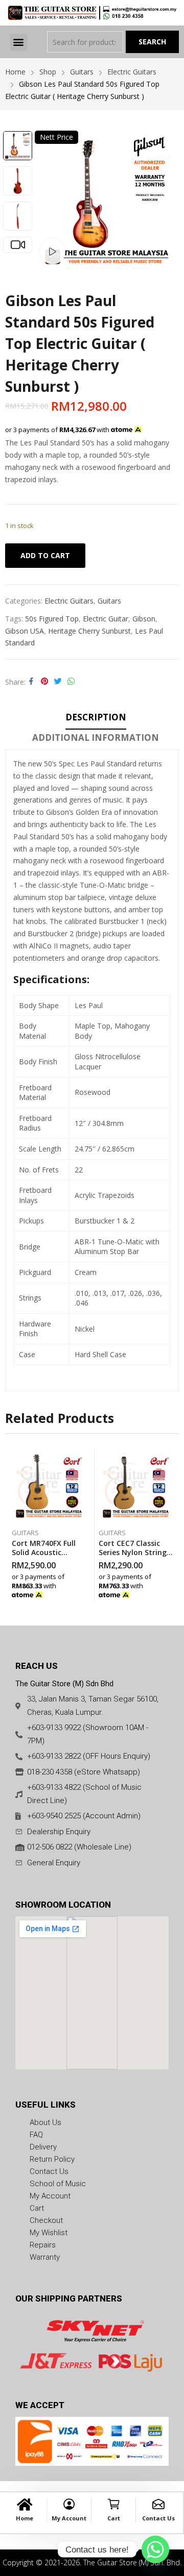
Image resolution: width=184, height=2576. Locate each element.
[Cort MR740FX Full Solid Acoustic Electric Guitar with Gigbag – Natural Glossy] (49, 1486)
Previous (48, 200)
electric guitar (106, 619)
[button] (19, 42)
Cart (114, 2518)
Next (166, 200)
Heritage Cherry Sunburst (89, 631)
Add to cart (45, 555)
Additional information (96, 737)
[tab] (96, 719)
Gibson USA (25, 631)
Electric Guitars (69, 601)
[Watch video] (53, 252)
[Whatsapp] (155, 2549)
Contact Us (158, 2518)
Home (25, 2518)
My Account (69, 2518)
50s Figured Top (52, 619)
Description (96, 717)
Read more (83, 1592)
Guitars (109, 601)
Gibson (144, 619)
